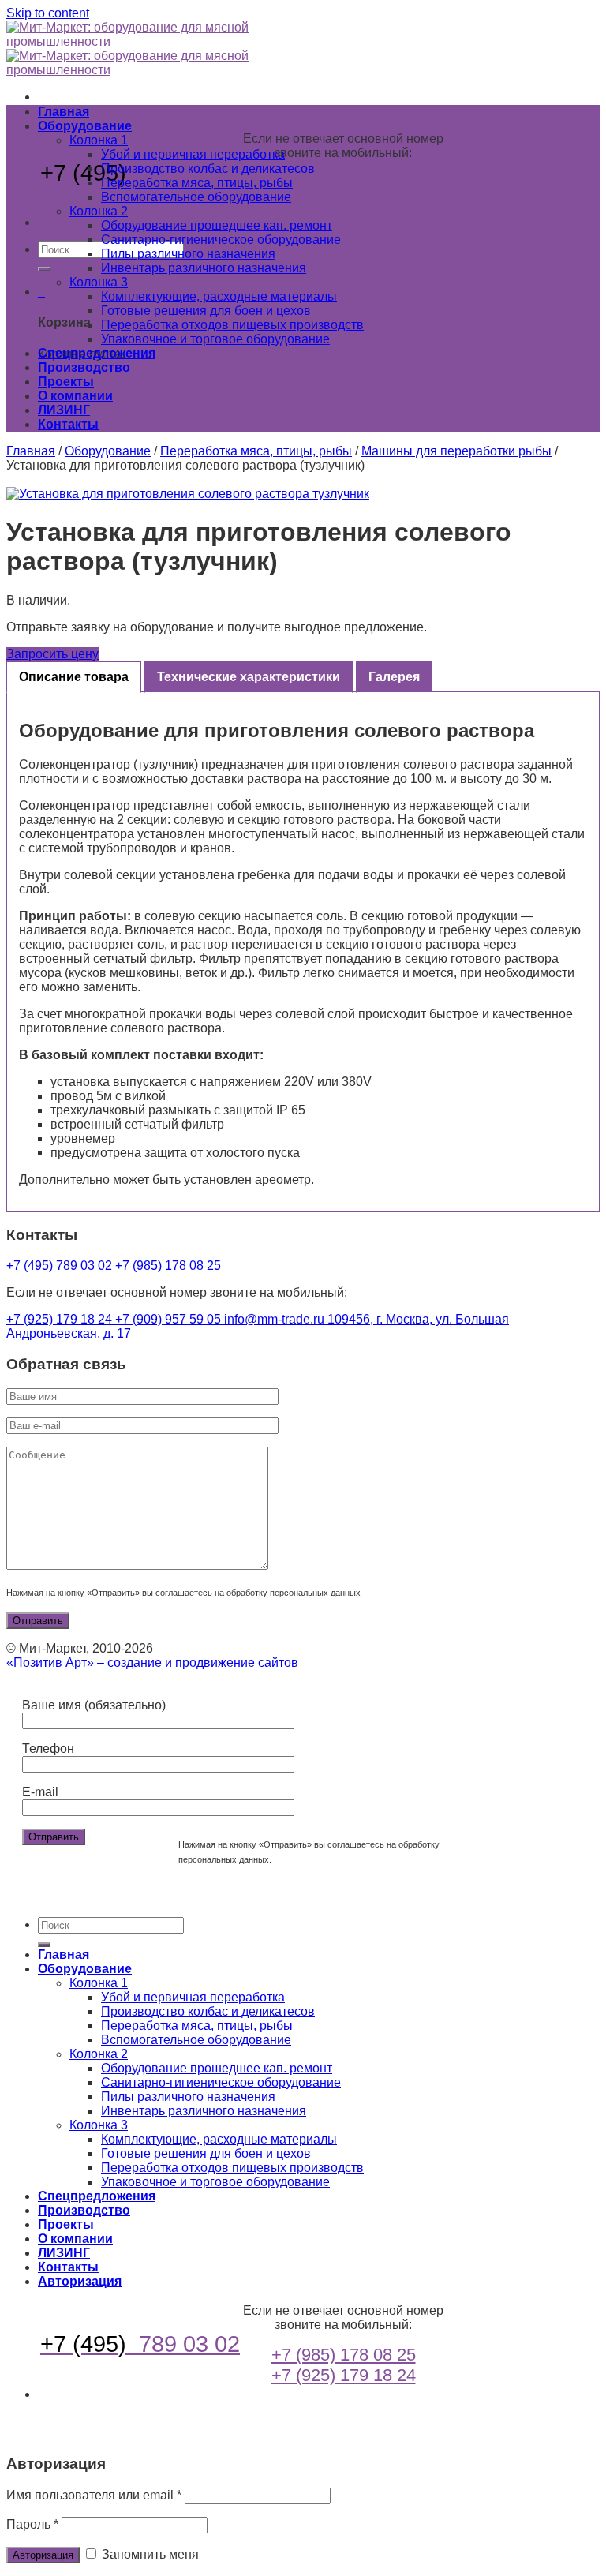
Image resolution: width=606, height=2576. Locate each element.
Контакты (68, 424)
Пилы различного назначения (188, 254)
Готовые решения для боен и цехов (206, 311)
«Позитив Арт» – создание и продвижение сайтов (152, 1662)
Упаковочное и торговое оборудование (215, 339)
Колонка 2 (99, 211)
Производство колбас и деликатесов (208, 168)
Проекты (66, 382)
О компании (75, 396)
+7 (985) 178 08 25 (344, 183)
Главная (64, 112)
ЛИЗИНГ (64, 410)
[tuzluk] (303, 494)
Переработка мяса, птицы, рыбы (197, 183)
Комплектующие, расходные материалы (219, 296)
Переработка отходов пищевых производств (232, 325)
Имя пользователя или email (94, 2495)
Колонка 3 (99, 282)
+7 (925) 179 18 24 (344, 203)
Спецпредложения (97, 353)
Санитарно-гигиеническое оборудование (221, 240)
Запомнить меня (149, 2554)
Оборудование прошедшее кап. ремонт (217, 225)
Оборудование (85, 126)
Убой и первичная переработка (193, 154)
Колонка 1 (99, 140)
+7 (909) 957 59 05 (170, 1319)
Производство (84, 367)
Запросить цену (52, 654)
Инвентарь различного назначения (204, 268)
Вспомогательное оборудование (196, 197)
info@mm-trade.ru (276, 1319)
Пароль (32, 2524)
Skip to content (48, 13)
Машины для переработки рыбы (456, 451)
